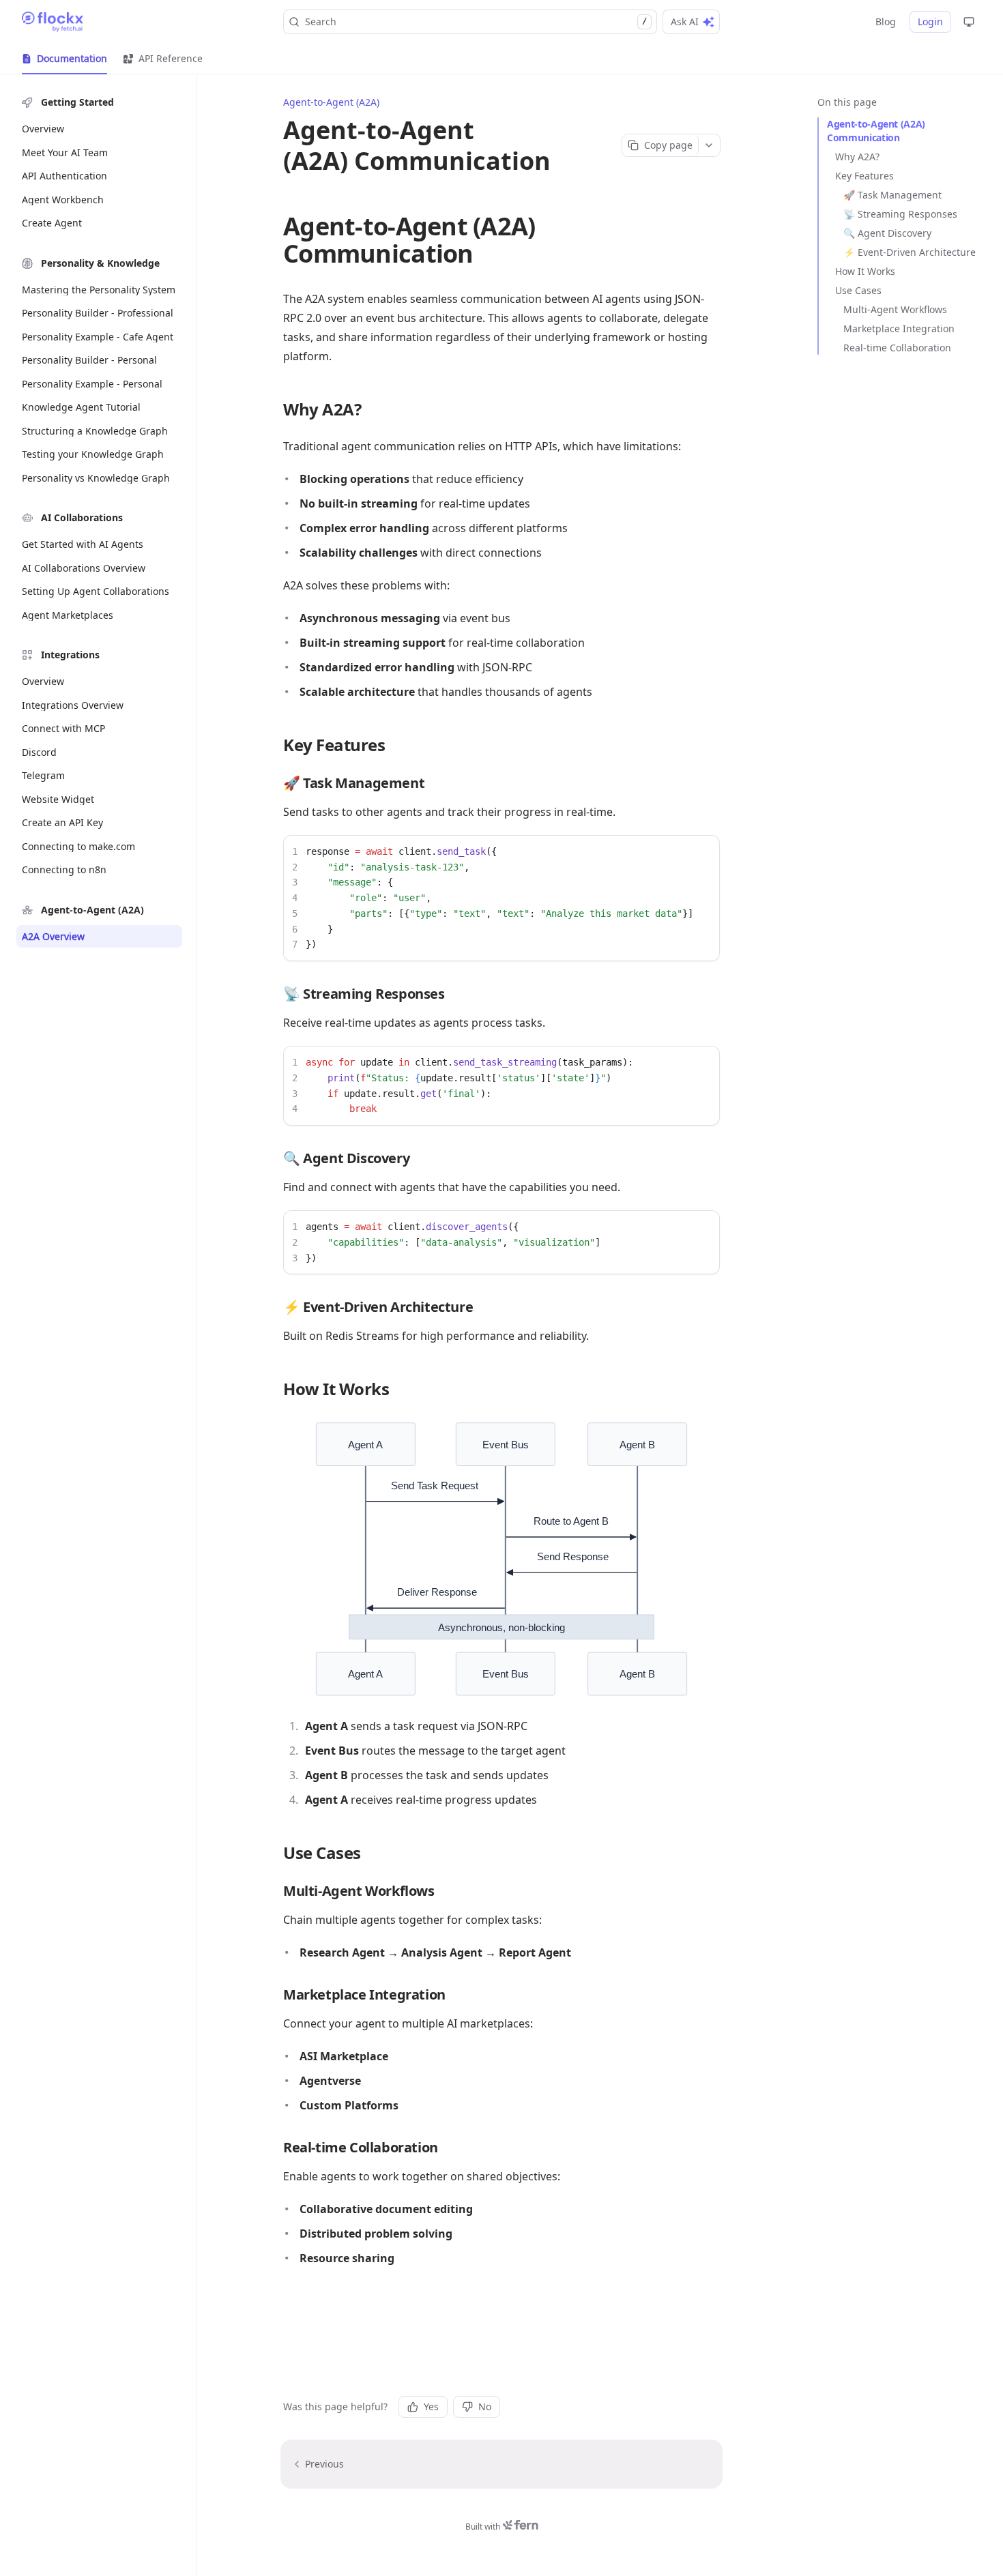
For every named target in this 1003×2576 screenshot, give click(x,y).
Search (476, 21)
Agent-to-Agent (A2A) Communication (876, 131)
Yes (431, 2406)
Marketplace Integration (899, 328)
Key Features (864, 176)
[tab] (64, 59)
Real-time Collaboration (897, 348)
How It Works (865, 271)
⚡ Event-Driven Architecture (910, 252)
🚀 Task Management (892, 195)
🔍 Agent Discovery (887, 233)
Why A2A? (857, 157)
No (485, 2406)
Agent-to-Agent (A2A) (331, 102)
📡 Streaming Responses (900, 214)
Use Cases (858, 290)
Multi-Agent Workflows (895, 309)
